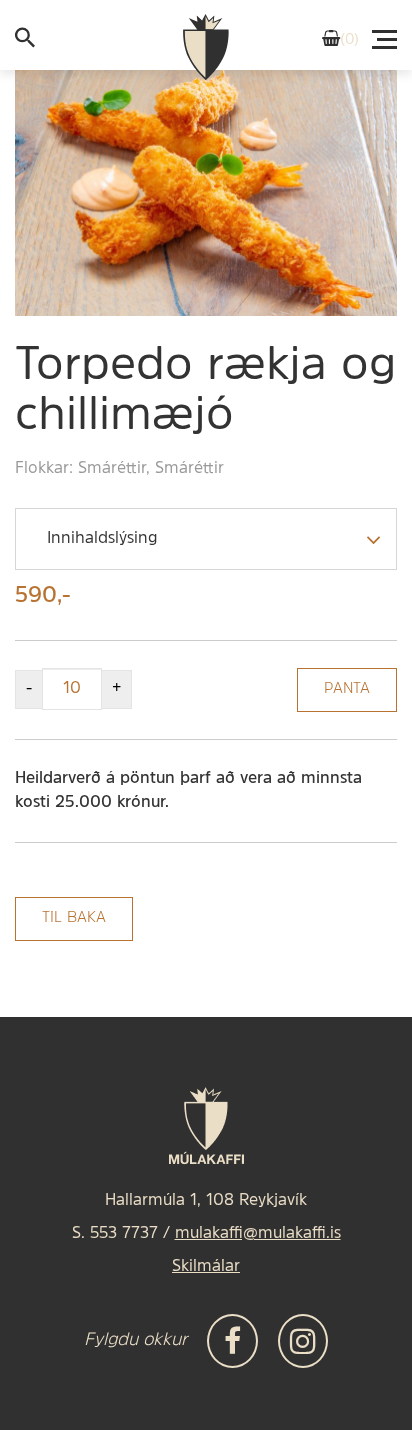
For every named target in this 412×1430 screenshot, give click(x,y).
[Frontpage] (206, 47)
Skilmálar (206, 1267)
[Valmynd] (386, 34)
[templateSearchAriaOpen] (25, 42)
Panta (347, 689)
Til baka (74, 918)
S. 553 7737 (115, 1234)
